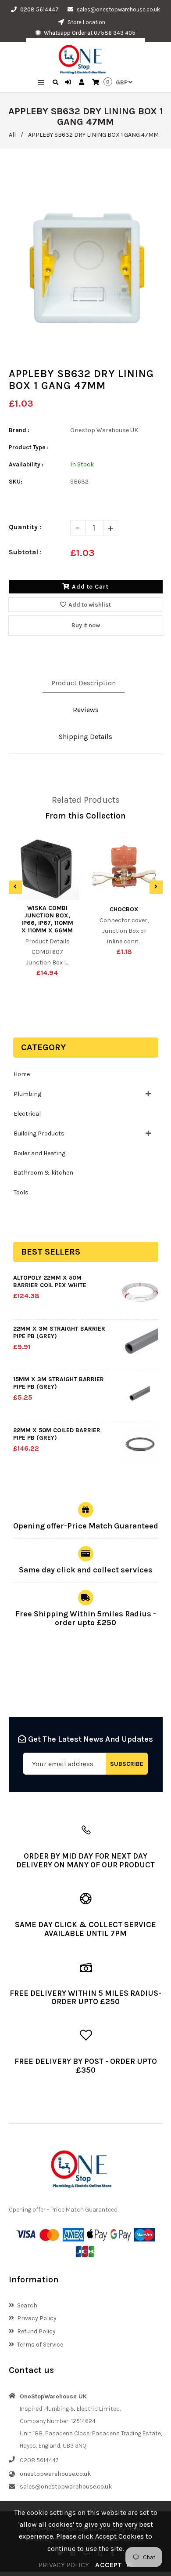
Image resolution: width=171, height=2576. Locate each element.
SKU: (16, 482)
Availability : (26, 464)
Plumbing (27, 1094)
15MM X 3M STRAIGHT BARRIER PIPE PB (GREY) (59, 1383)
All (12, 135)
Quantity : (25, 527)
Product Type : (29, 447)
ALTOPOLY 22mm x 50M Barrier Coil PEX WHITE (50, 1281)
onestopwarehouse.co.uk (55, 2474)
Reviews (86, 710)
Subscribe (127, 1764)
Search (27, 2305)
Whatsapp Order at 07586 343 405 (89, 33)
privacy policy (64, 2565)
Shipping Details (85, 737)
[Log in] (69, 83)
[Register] (83, 83)
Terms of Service (40, 2345)
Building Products (39, 1133)
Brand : (19, 430)
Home (22, 1074)
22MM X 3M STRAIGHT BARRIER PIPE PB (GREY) (59, 1332)
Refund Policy (36, 2331)
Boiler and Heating (39, 1153)
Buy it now (86, 625)
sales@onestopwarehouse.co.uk (118, 9)
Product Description (84, 683)
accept (114, 2565)
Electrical (27, 1114)
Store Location (86, 22)
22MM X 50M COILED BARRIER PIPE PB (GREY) (57, 1434)
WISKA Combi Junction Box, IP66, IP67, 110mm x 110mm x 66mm (47, 919)
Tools (21, 1192)
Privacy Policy (37, 2318)
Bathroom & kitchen (43, 1173)
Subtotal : (25, 552)
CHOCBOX (124, 909)
